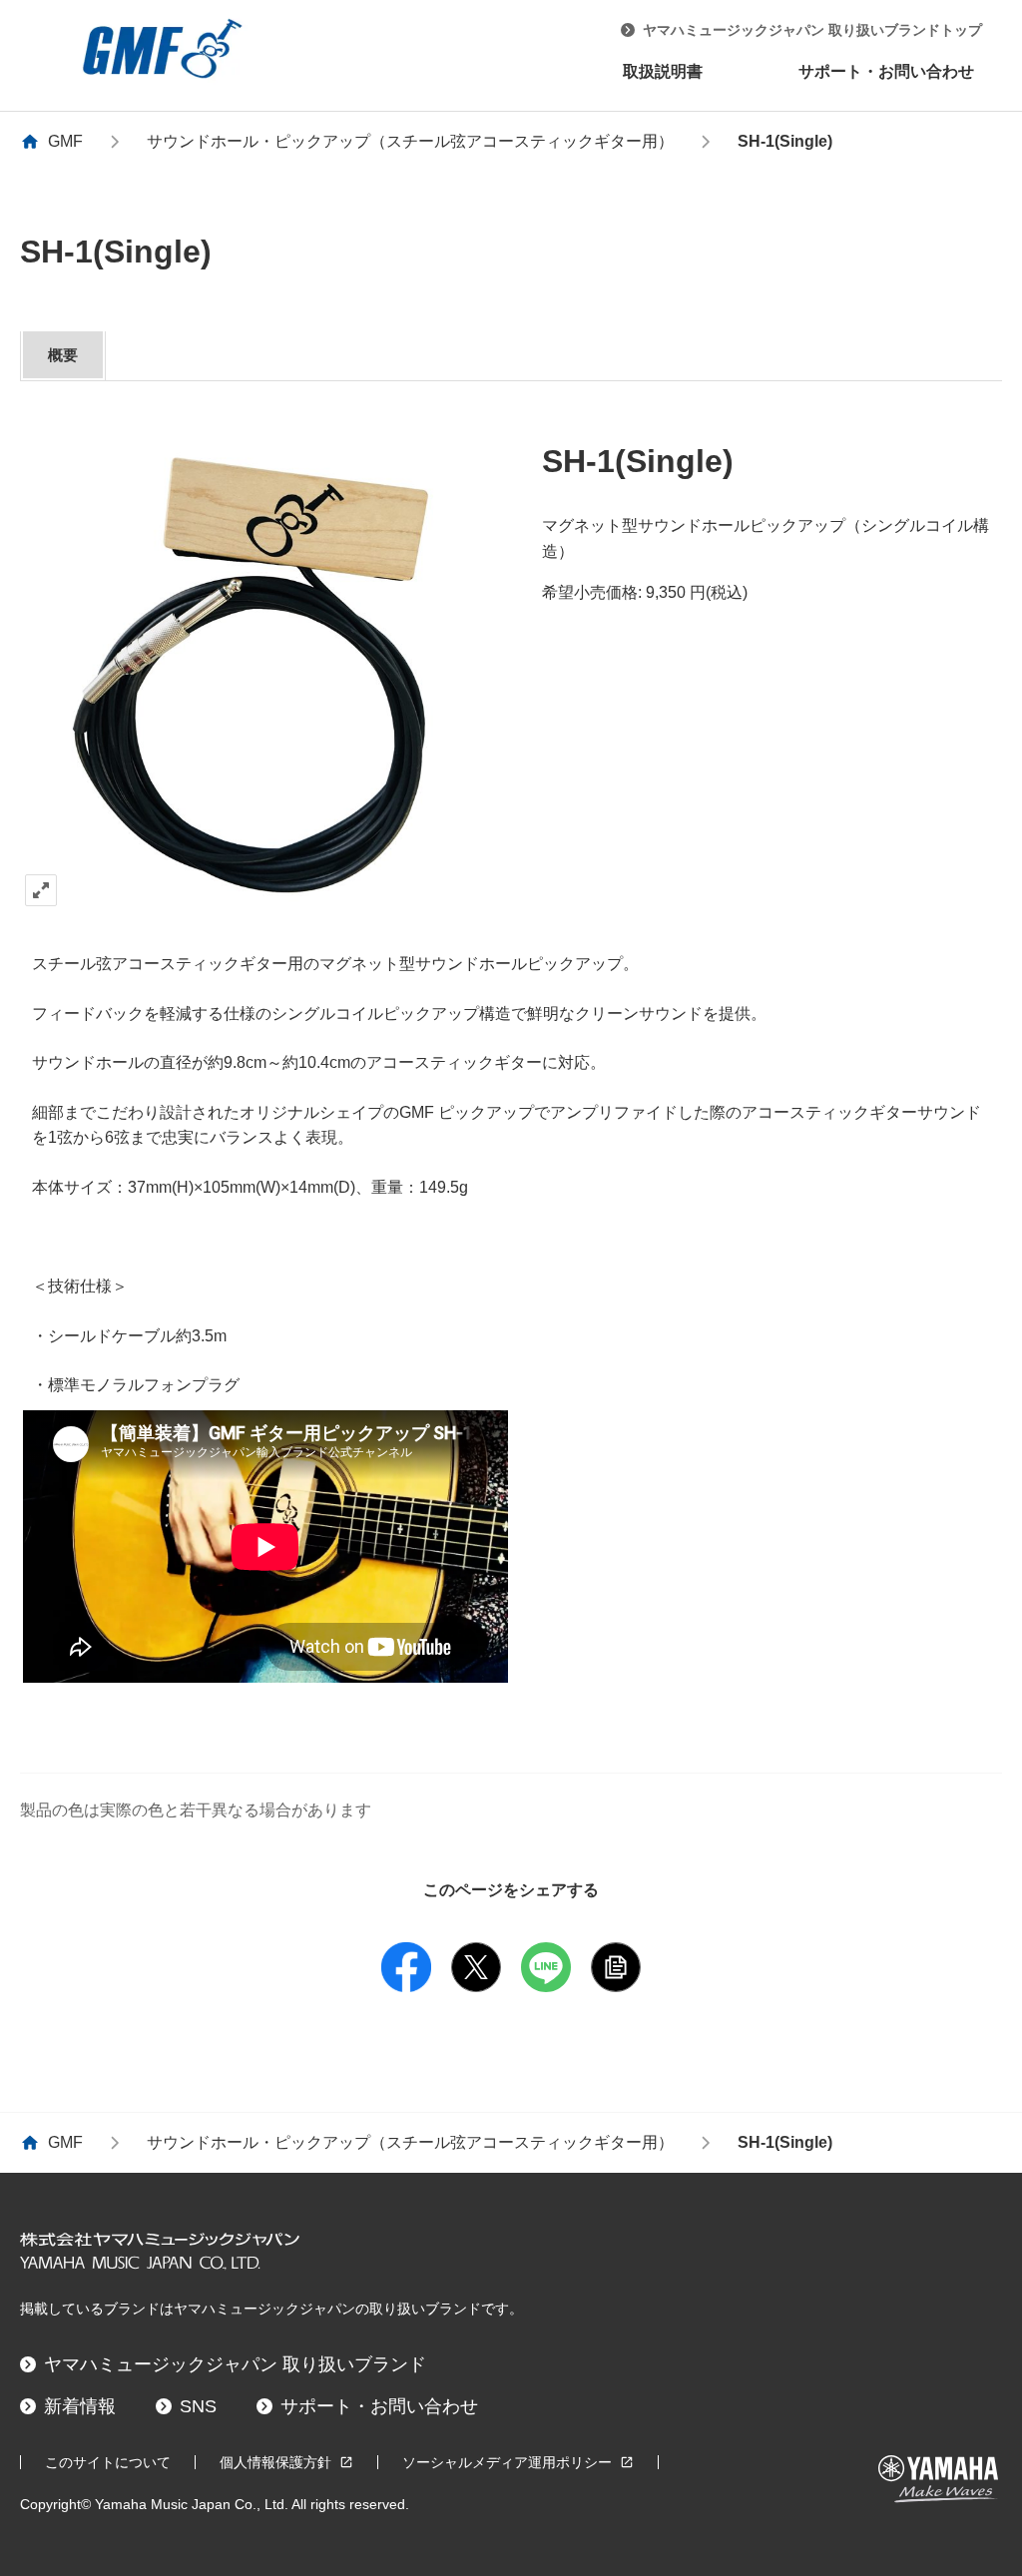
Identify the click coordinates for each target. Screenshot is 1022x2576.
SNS (198, 2406)
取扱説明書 (663, 71)
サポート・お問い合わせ (886, 71)
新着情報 (80, 2406)
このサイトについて (108, 2462)
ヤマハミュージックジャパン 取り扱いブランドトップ (812, 30)
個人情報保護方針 (275, 2462)
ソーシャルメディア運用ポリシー (507, 2462)
